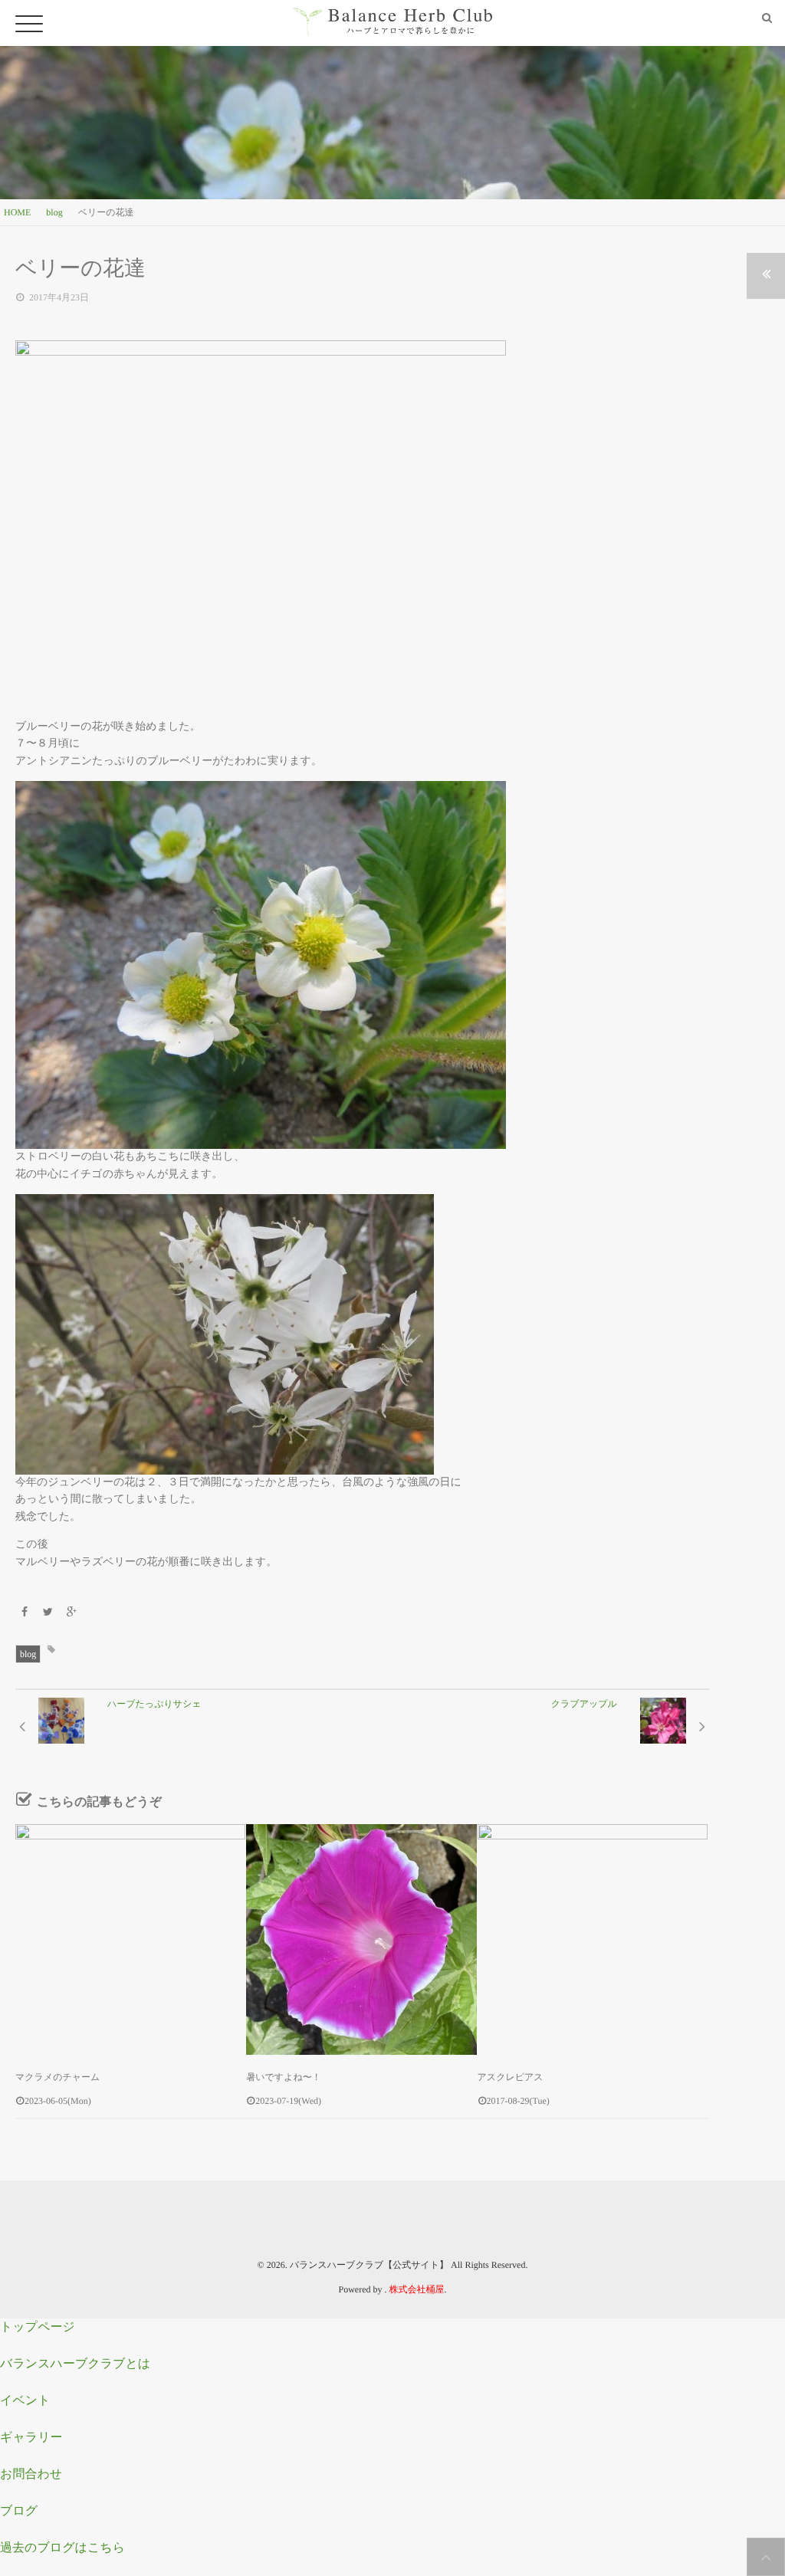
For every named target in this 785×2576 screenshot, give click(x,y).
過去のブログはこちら (62, 2548)
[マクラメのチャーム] (130, 1939)
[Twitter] (48, 1613)
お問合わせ (31, 2474)
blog (28, 1654)
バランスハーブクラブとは (75, 2364)
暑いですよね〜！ (283, 2077)
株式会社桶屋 (417, 2289)
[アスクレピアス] (593, 1939)
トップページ (38, 2327)
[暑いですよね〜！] (361, 1939)
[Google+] (71, 1613)
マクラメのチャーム (57, 2077)
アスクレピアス (511, 2077)
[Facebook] (25, 1613)
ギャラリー (31, 2438)
